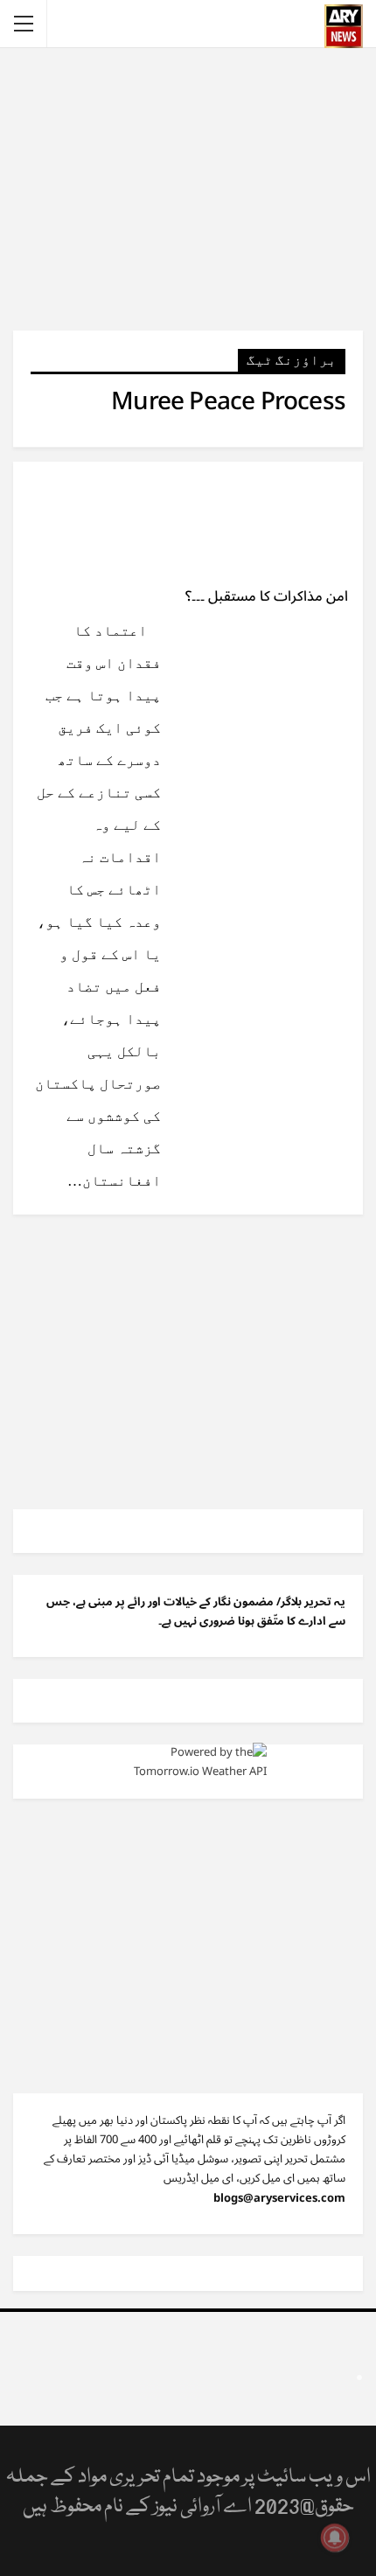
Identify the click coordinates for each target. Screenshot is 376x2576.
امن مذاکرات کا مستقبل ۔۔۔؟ (267, 596)
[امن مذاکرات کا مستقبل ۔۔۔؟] (271, 520)
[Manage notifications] (335, 2538)
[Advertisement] (188, 188)
